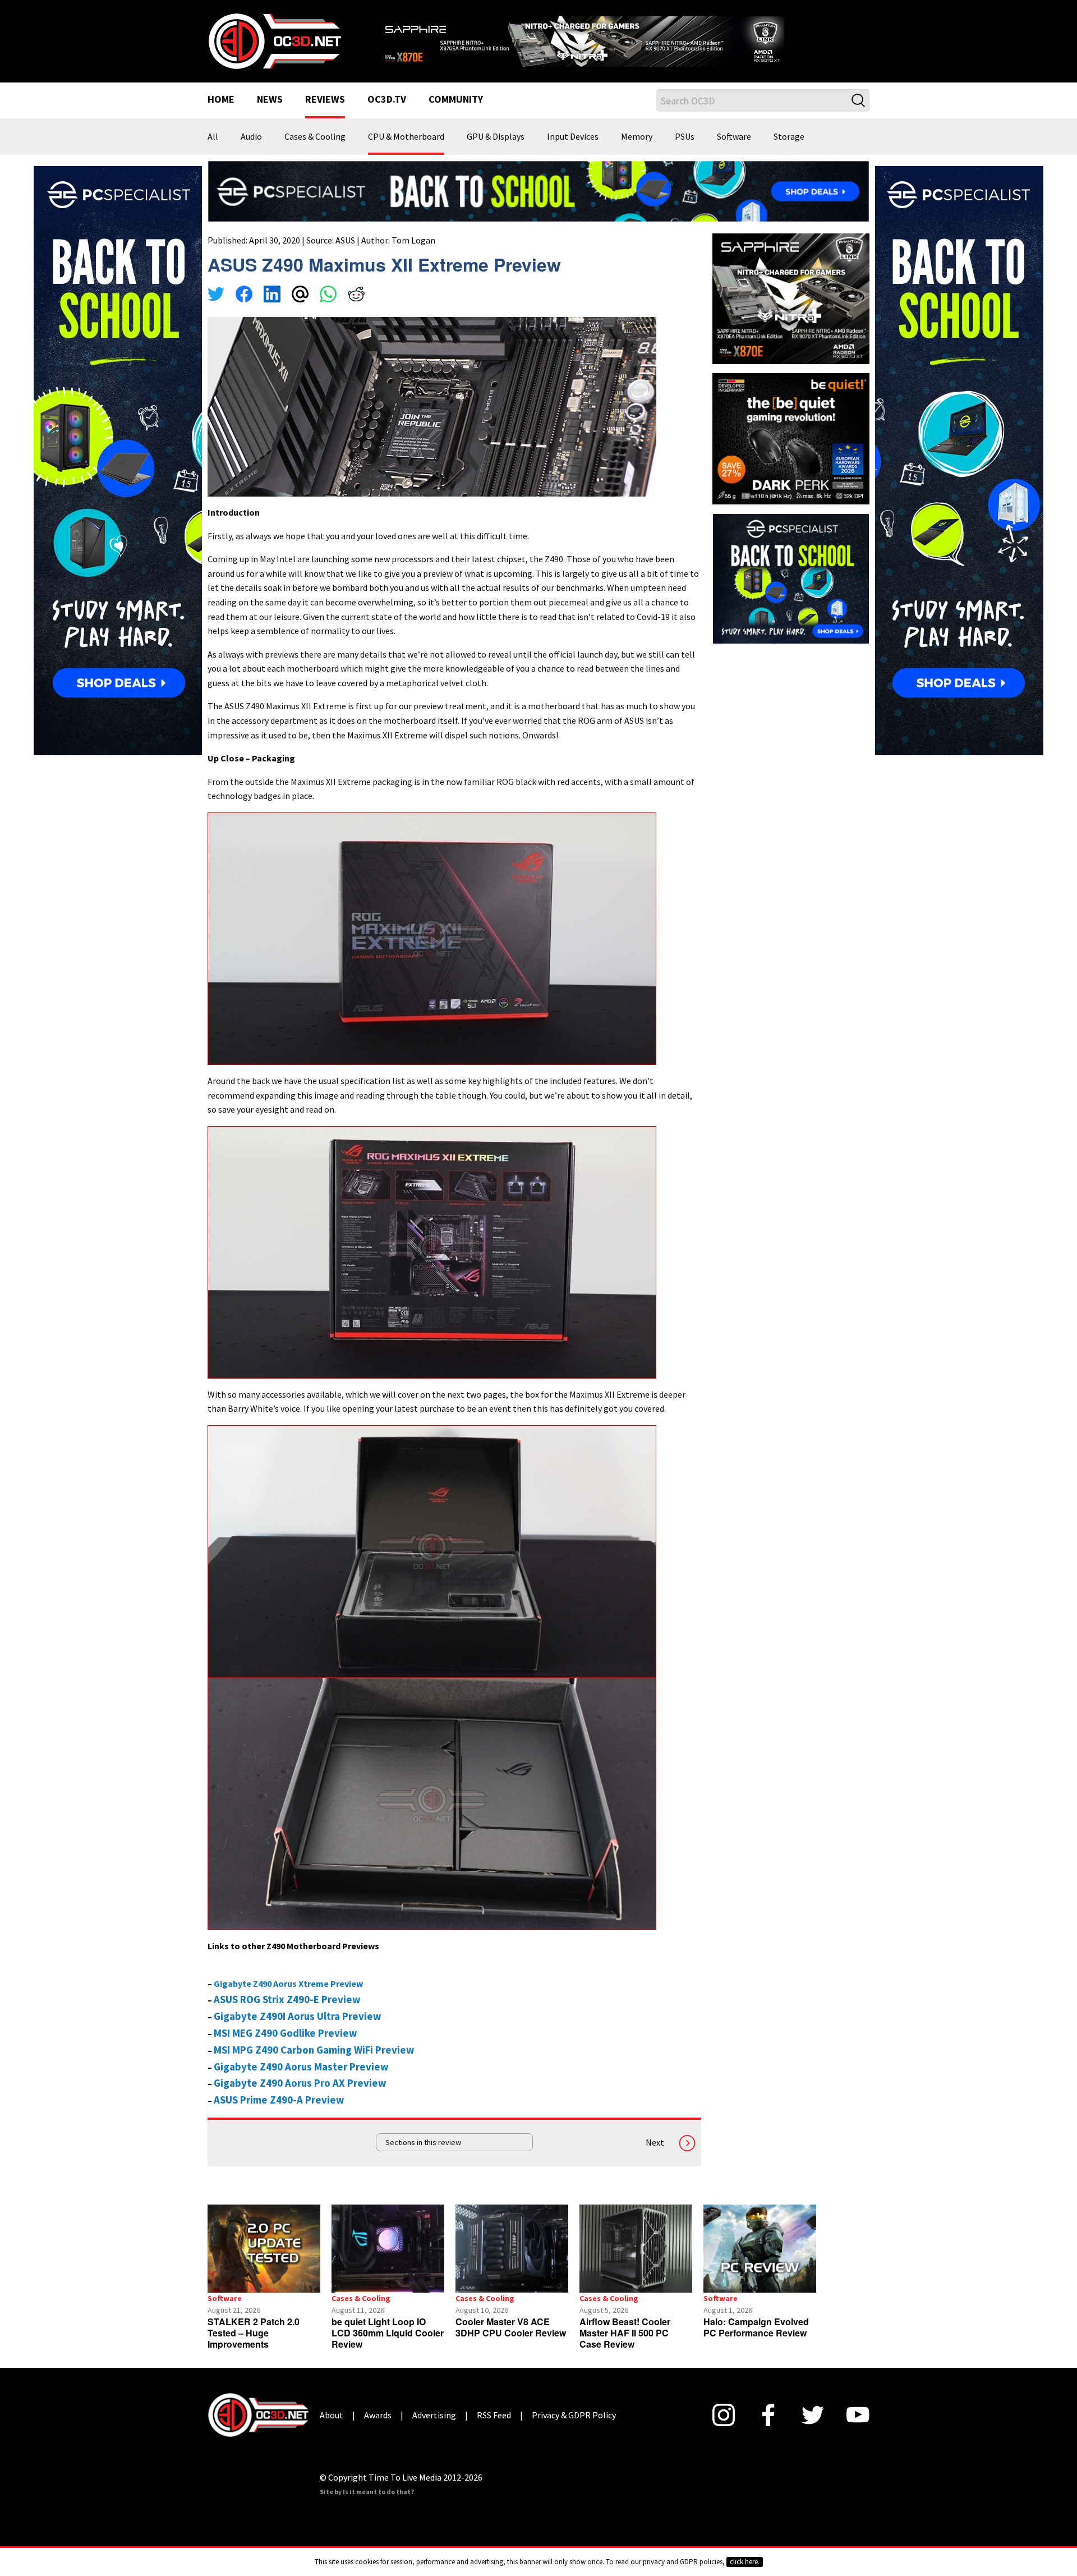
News (270, 114)
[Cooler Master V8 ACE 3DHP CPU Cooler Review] (512, 2263)
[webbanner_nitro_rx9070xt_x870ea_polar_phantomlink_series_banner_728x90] (623, 43)
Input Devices (573, 151)
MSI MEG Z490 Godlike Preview (286, 2047)
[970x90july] (538, 204)
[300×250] (791, 591)
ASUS (345, 254)
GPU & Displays (496, 151)
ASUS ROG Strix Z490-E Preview (287, 2013)
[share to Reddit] (356, 310)
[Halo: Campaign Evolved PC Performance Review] (760, 2263)
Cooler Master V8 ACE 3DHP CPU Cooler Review (511, 2341)
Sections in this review (423, 2157)
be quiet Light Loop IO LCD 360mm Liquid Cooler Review (388, 2347)
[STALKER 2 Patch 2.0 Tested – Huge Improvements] (264, 2263)
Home (221, 114)
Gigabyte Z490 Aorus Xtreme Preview (288, 1998)
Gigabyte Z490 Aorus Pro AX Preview (300, 2098)
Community (456, 114)
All (213, 151)
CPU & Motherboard (406, 151)
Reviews (325, 114)
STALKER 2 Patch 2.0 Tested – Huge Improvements (254, 2347)
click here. (745, 2562)
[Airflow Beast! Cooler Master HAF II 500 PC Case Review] (636, 2263)
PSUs (685, 151)
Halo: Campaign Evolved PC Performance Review (756, 2341)
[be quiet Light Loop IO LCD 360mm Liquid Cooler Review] (388, 2263)
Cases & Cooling (315, 151)
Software (734, 151)
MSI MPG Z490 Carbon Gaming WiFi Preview (314, 2064)
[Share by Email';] (300, 310)
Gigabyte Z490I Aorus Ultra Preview (298, 2030)
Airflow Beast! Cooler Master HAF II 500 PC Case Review (625, 2347)
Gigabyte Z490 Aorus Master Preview (301, 2081)
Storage (789, 151)
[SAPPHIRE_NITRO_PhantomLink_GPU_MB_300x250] (791, 312)
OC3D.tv (387, 114)
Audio (251, 151)
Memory (637, 151)
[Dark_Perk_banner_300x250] (791, 452)
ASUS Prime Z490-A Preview (279, 2114)
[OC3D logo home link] (274, 47)
